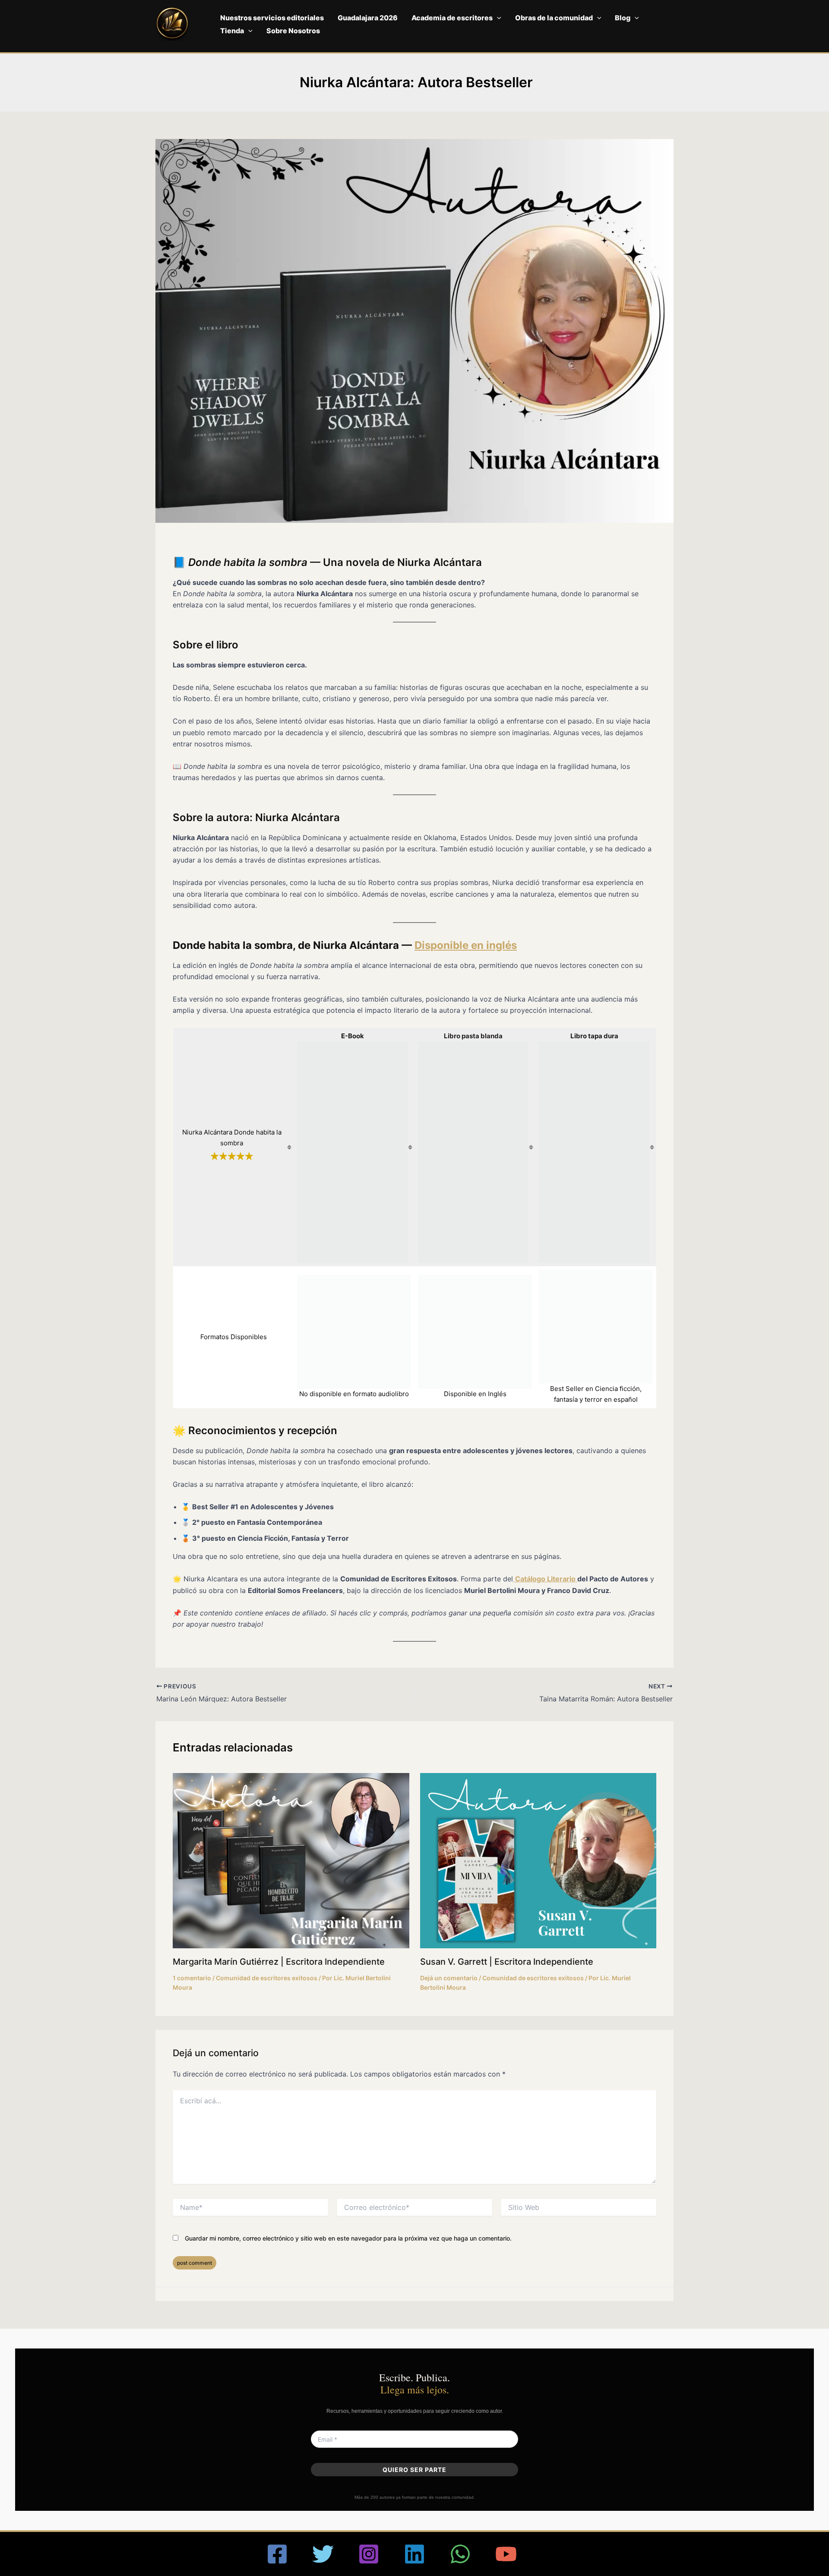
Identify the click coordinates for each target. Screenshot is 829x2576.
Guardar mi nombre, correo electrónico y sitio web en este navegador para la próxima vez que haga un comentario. (348, 2238)
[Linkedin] (414, 2554)
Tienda (232, 31)
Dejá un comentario (449, 1978)
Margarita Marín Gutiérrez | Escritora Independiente (279, 1962)
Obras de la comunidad (554, 18)
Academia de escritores (452, 18)
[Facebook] (277, 2554)
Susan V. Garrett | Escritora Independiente (507, 1962)
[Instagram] (369, 2554)
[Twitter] (323, 2554)
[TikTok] (552, 2554)
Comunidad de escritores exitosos (267, 1978)
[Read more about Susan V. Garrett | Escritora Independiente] (538, 1860)
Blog (623, 18)
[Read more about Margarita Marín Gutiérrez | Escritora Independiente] (291, 1860)
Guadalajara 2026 (368, 18)
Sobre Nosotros (293, 31)
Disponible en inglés (466, 945)
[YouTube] (506, 2554)
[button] (497, 18)
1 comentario (192, 1978)
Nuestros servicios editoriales (272, 18)
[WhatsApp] (460, 2554)
